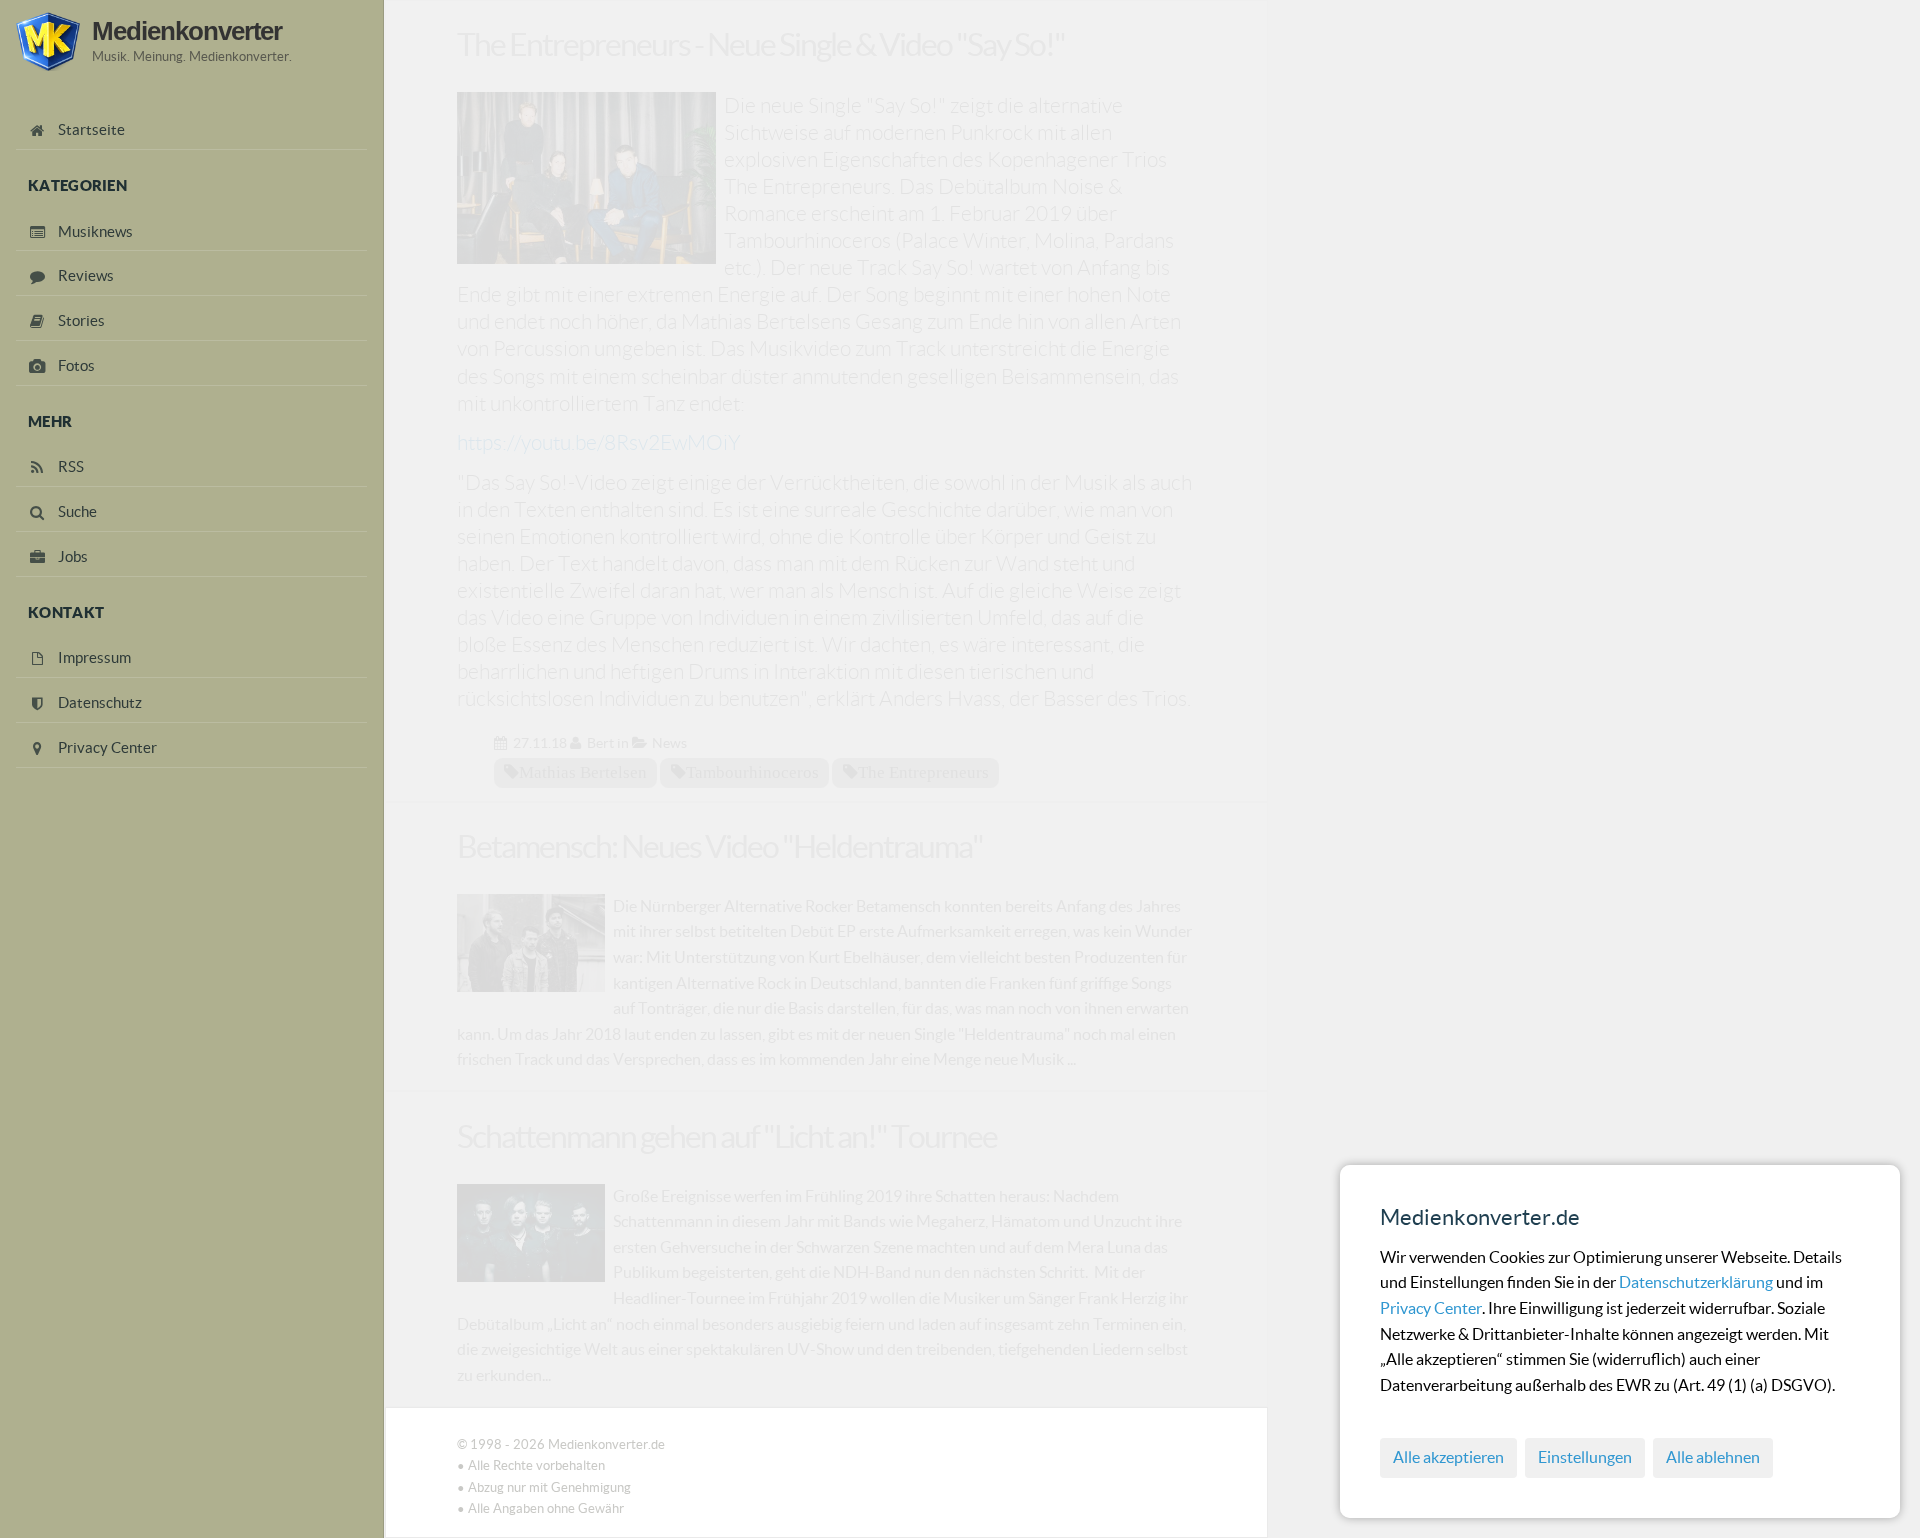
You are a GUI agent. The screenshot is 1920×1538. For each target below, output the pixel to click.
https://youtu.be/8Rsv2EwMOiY (599, 442)
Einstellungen (1585, 1457)
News (669, 743)
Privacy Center (1431, 1308)
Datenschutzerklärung (1697, 1282)
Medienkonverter (187, 31)
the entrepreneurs (923, 772)
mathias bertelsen (583, 772)
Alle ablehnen (1713, 1457)
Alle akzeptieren (1448, 1457)
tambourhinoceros (752, 772)
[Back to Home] (48, 41)
